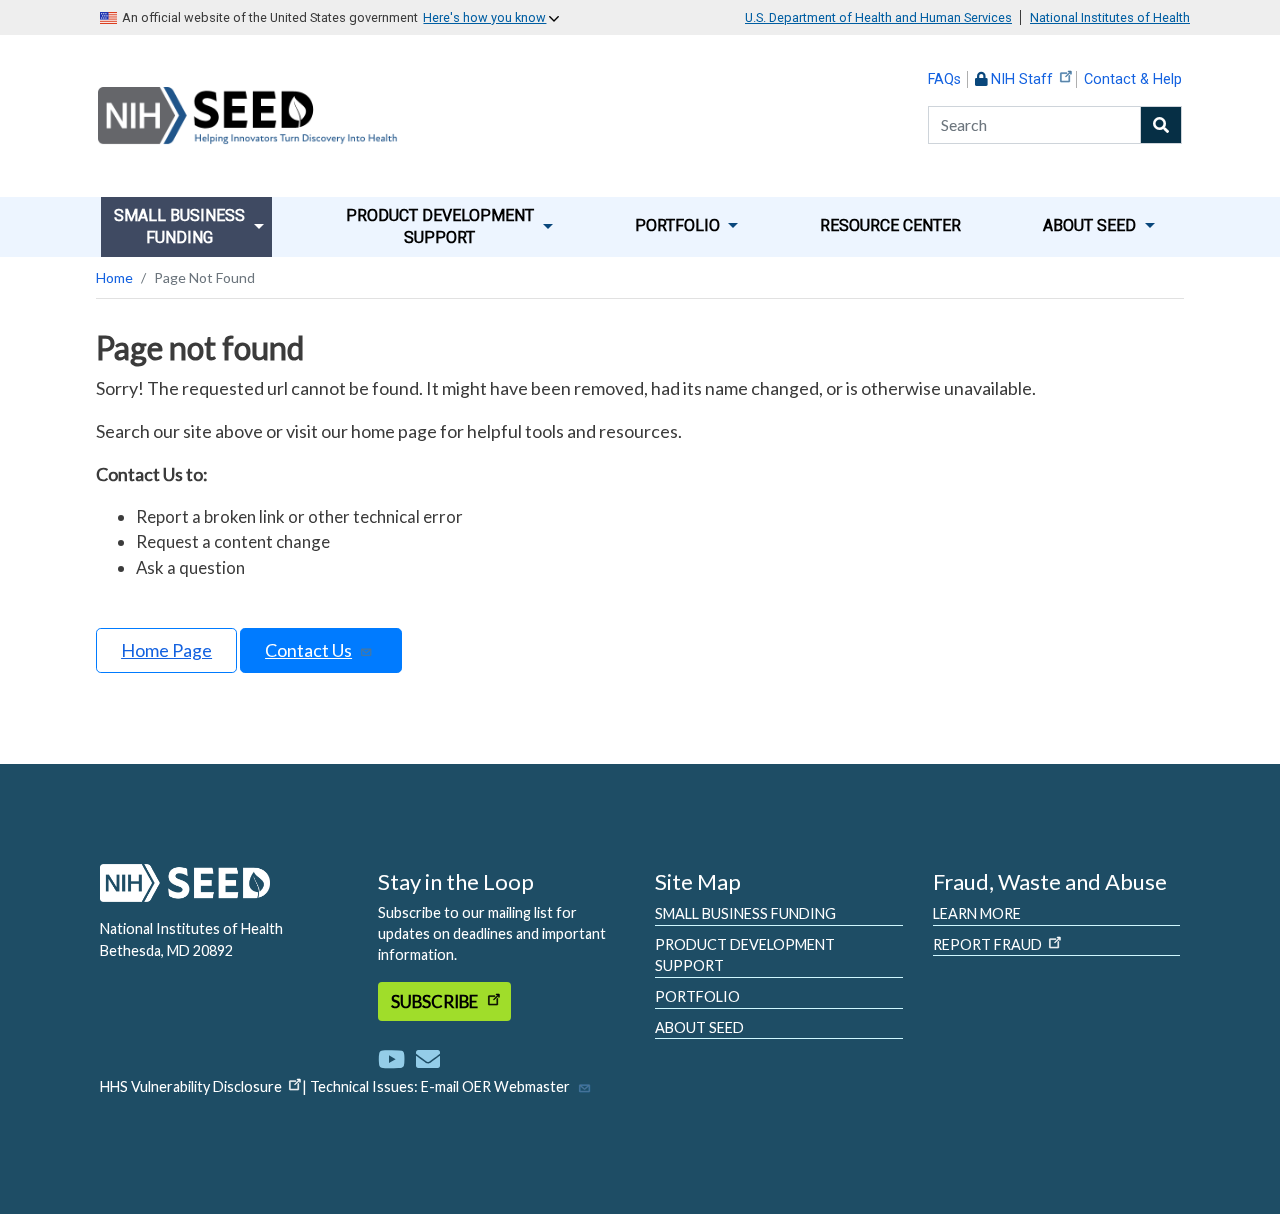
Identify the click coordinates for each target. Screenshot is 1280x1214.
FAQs (944, 79)
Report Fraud (987, 944)
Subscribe (436, 1001)
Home (114, 277)
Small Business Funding (745, 913)
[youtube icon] (395, 1058)
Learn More (977, 913)
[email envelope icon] (428, 1058)
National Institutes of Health (1110, 17)
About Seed (699, 1027)
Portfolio (697, 996)
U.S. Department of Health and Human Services (878, 17)
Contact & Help (1133, 79)
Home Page (166, 650)
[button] (189, 227)
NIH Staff (1022, 79)
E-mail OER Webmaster (495, 1086)
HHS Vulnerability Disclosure (191, 1086)
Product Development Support (745, 955)
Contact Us (308, 650)
